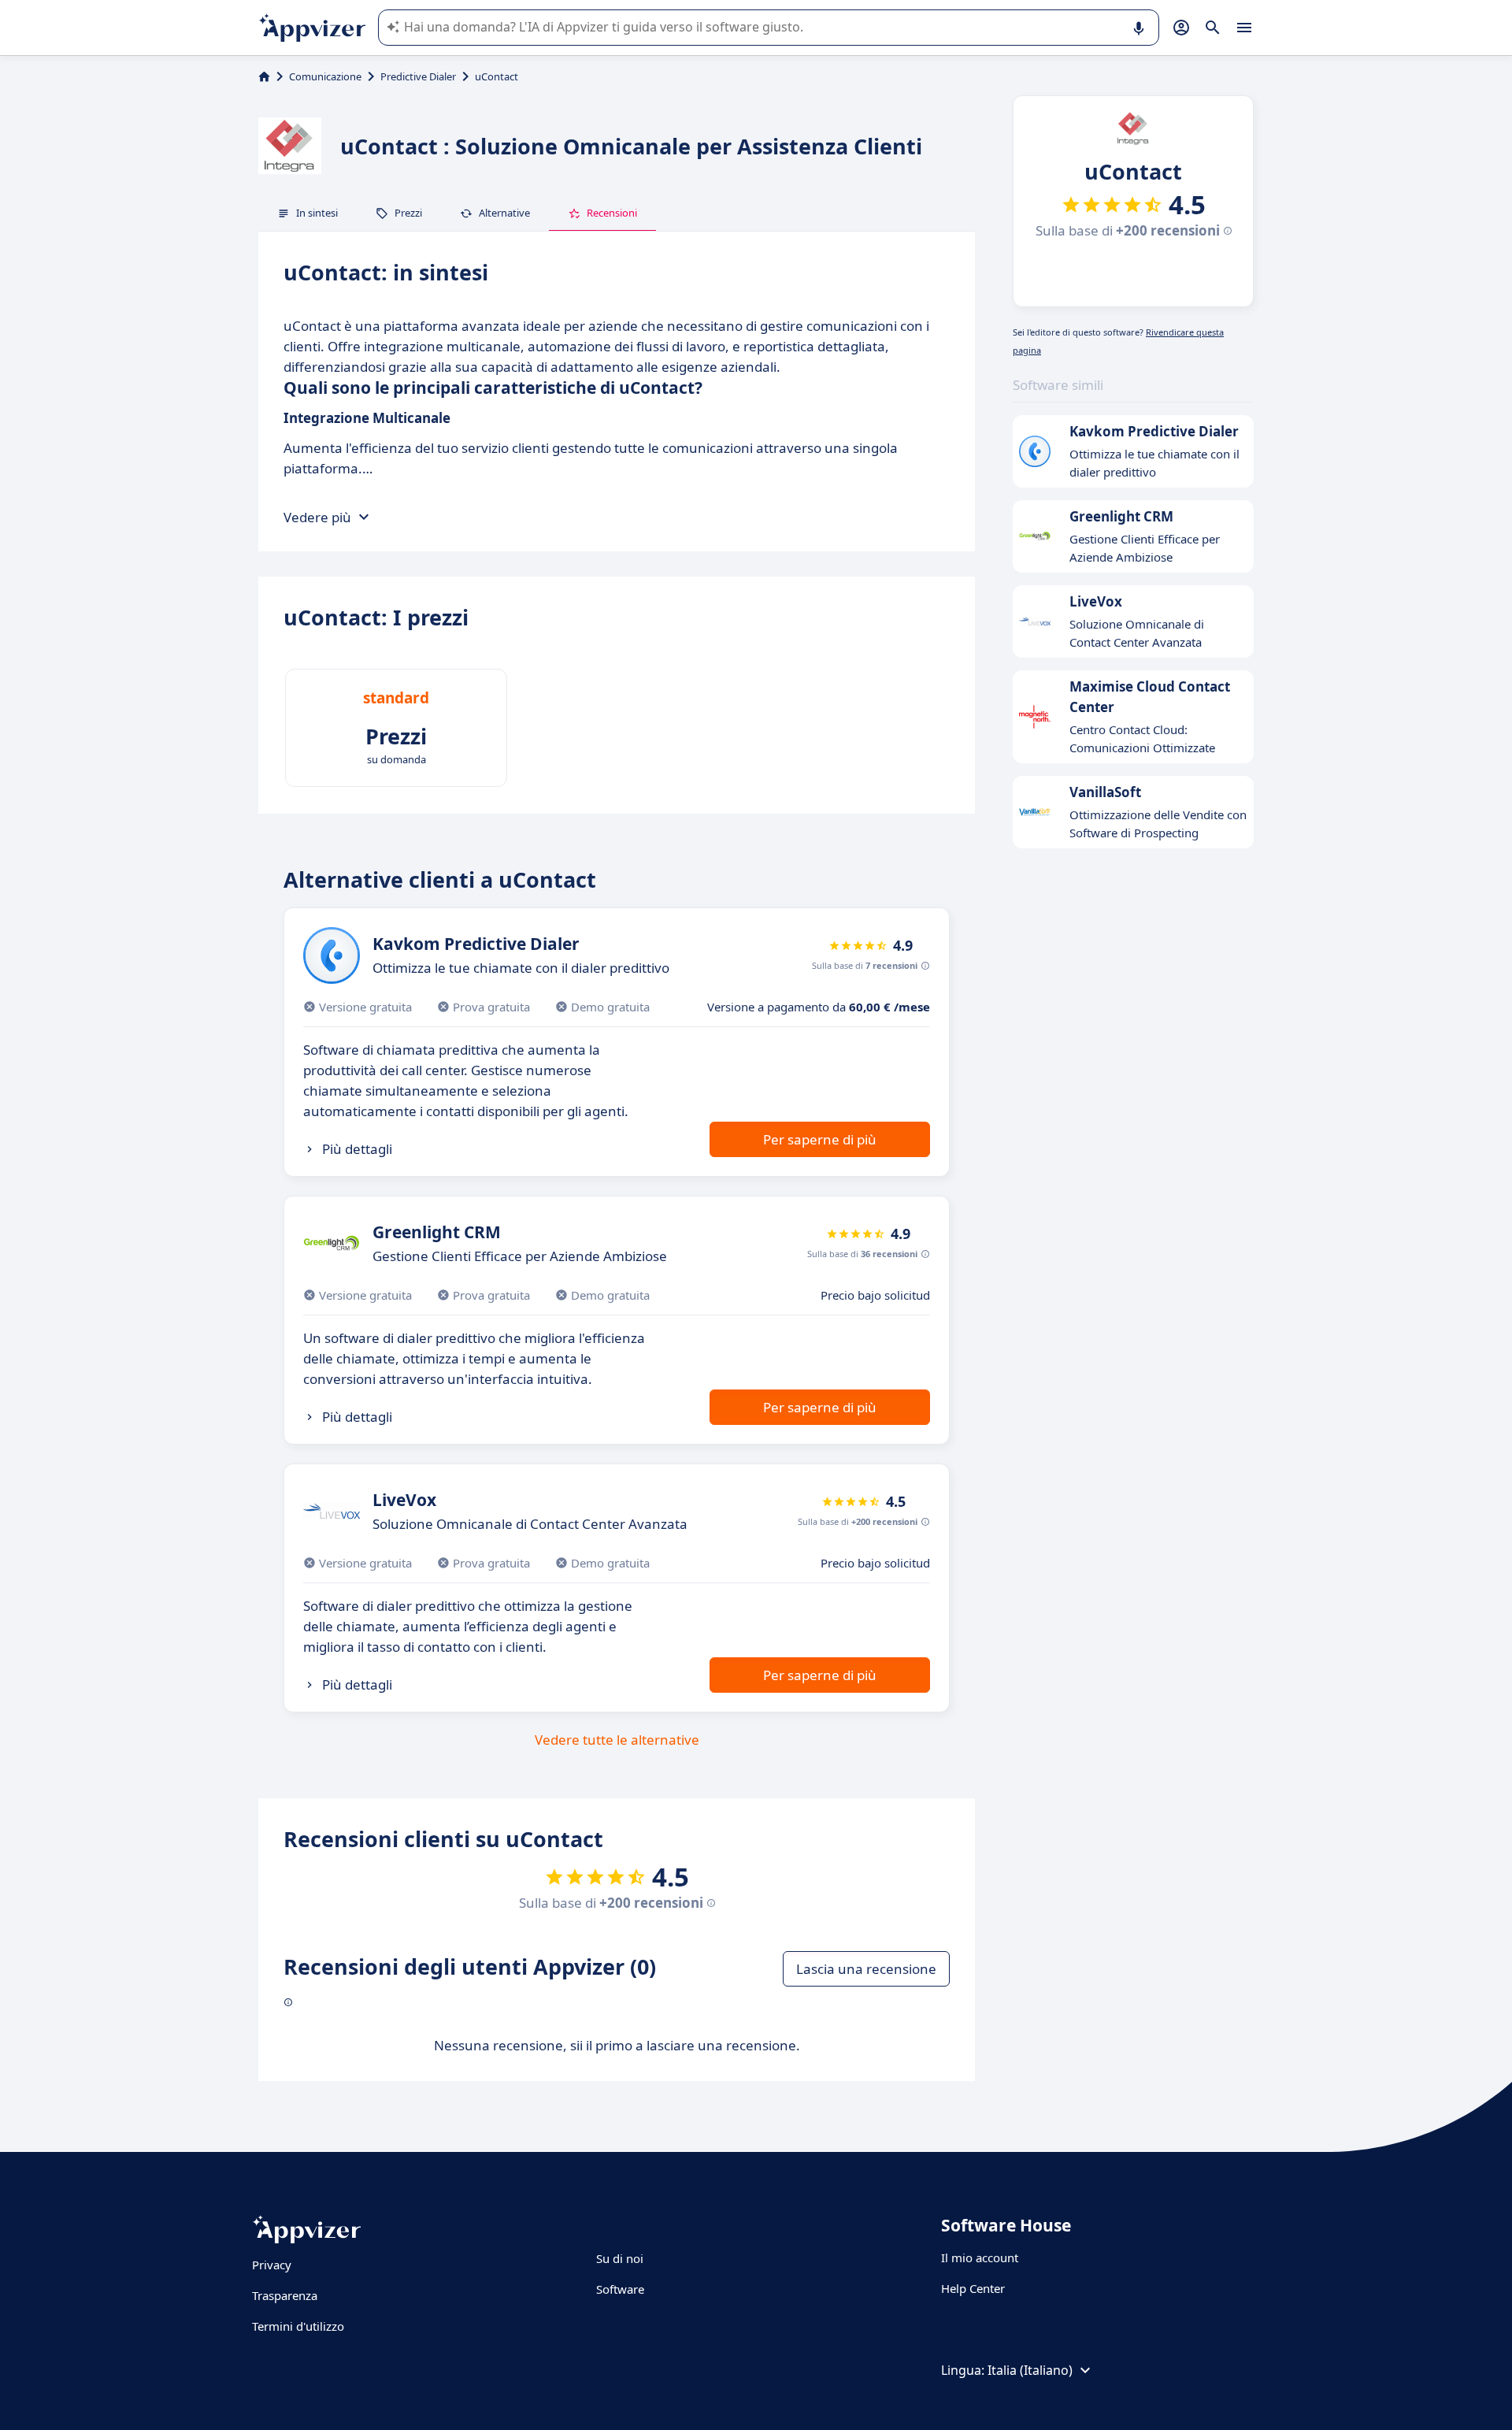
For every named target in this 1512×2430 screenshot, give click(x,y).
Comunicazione (325, 76)
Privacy (272, 2265)
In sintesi (317, 213)
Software (620, 2289)
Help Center (973, 2288)
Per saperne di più (820, 1139)
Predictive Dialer (418, 76)
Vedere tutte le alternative (617, 1740)
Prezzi (408, 213)
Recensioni (612, 213)
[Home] (264, 76)
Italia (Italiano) (1030, 2370)
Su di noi (620, 2258)
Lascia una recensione (866, 1969)
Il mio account (980, 2257)
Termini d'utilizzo (298, 2326)
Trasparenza (285, 2295)
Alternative (504, 213)
